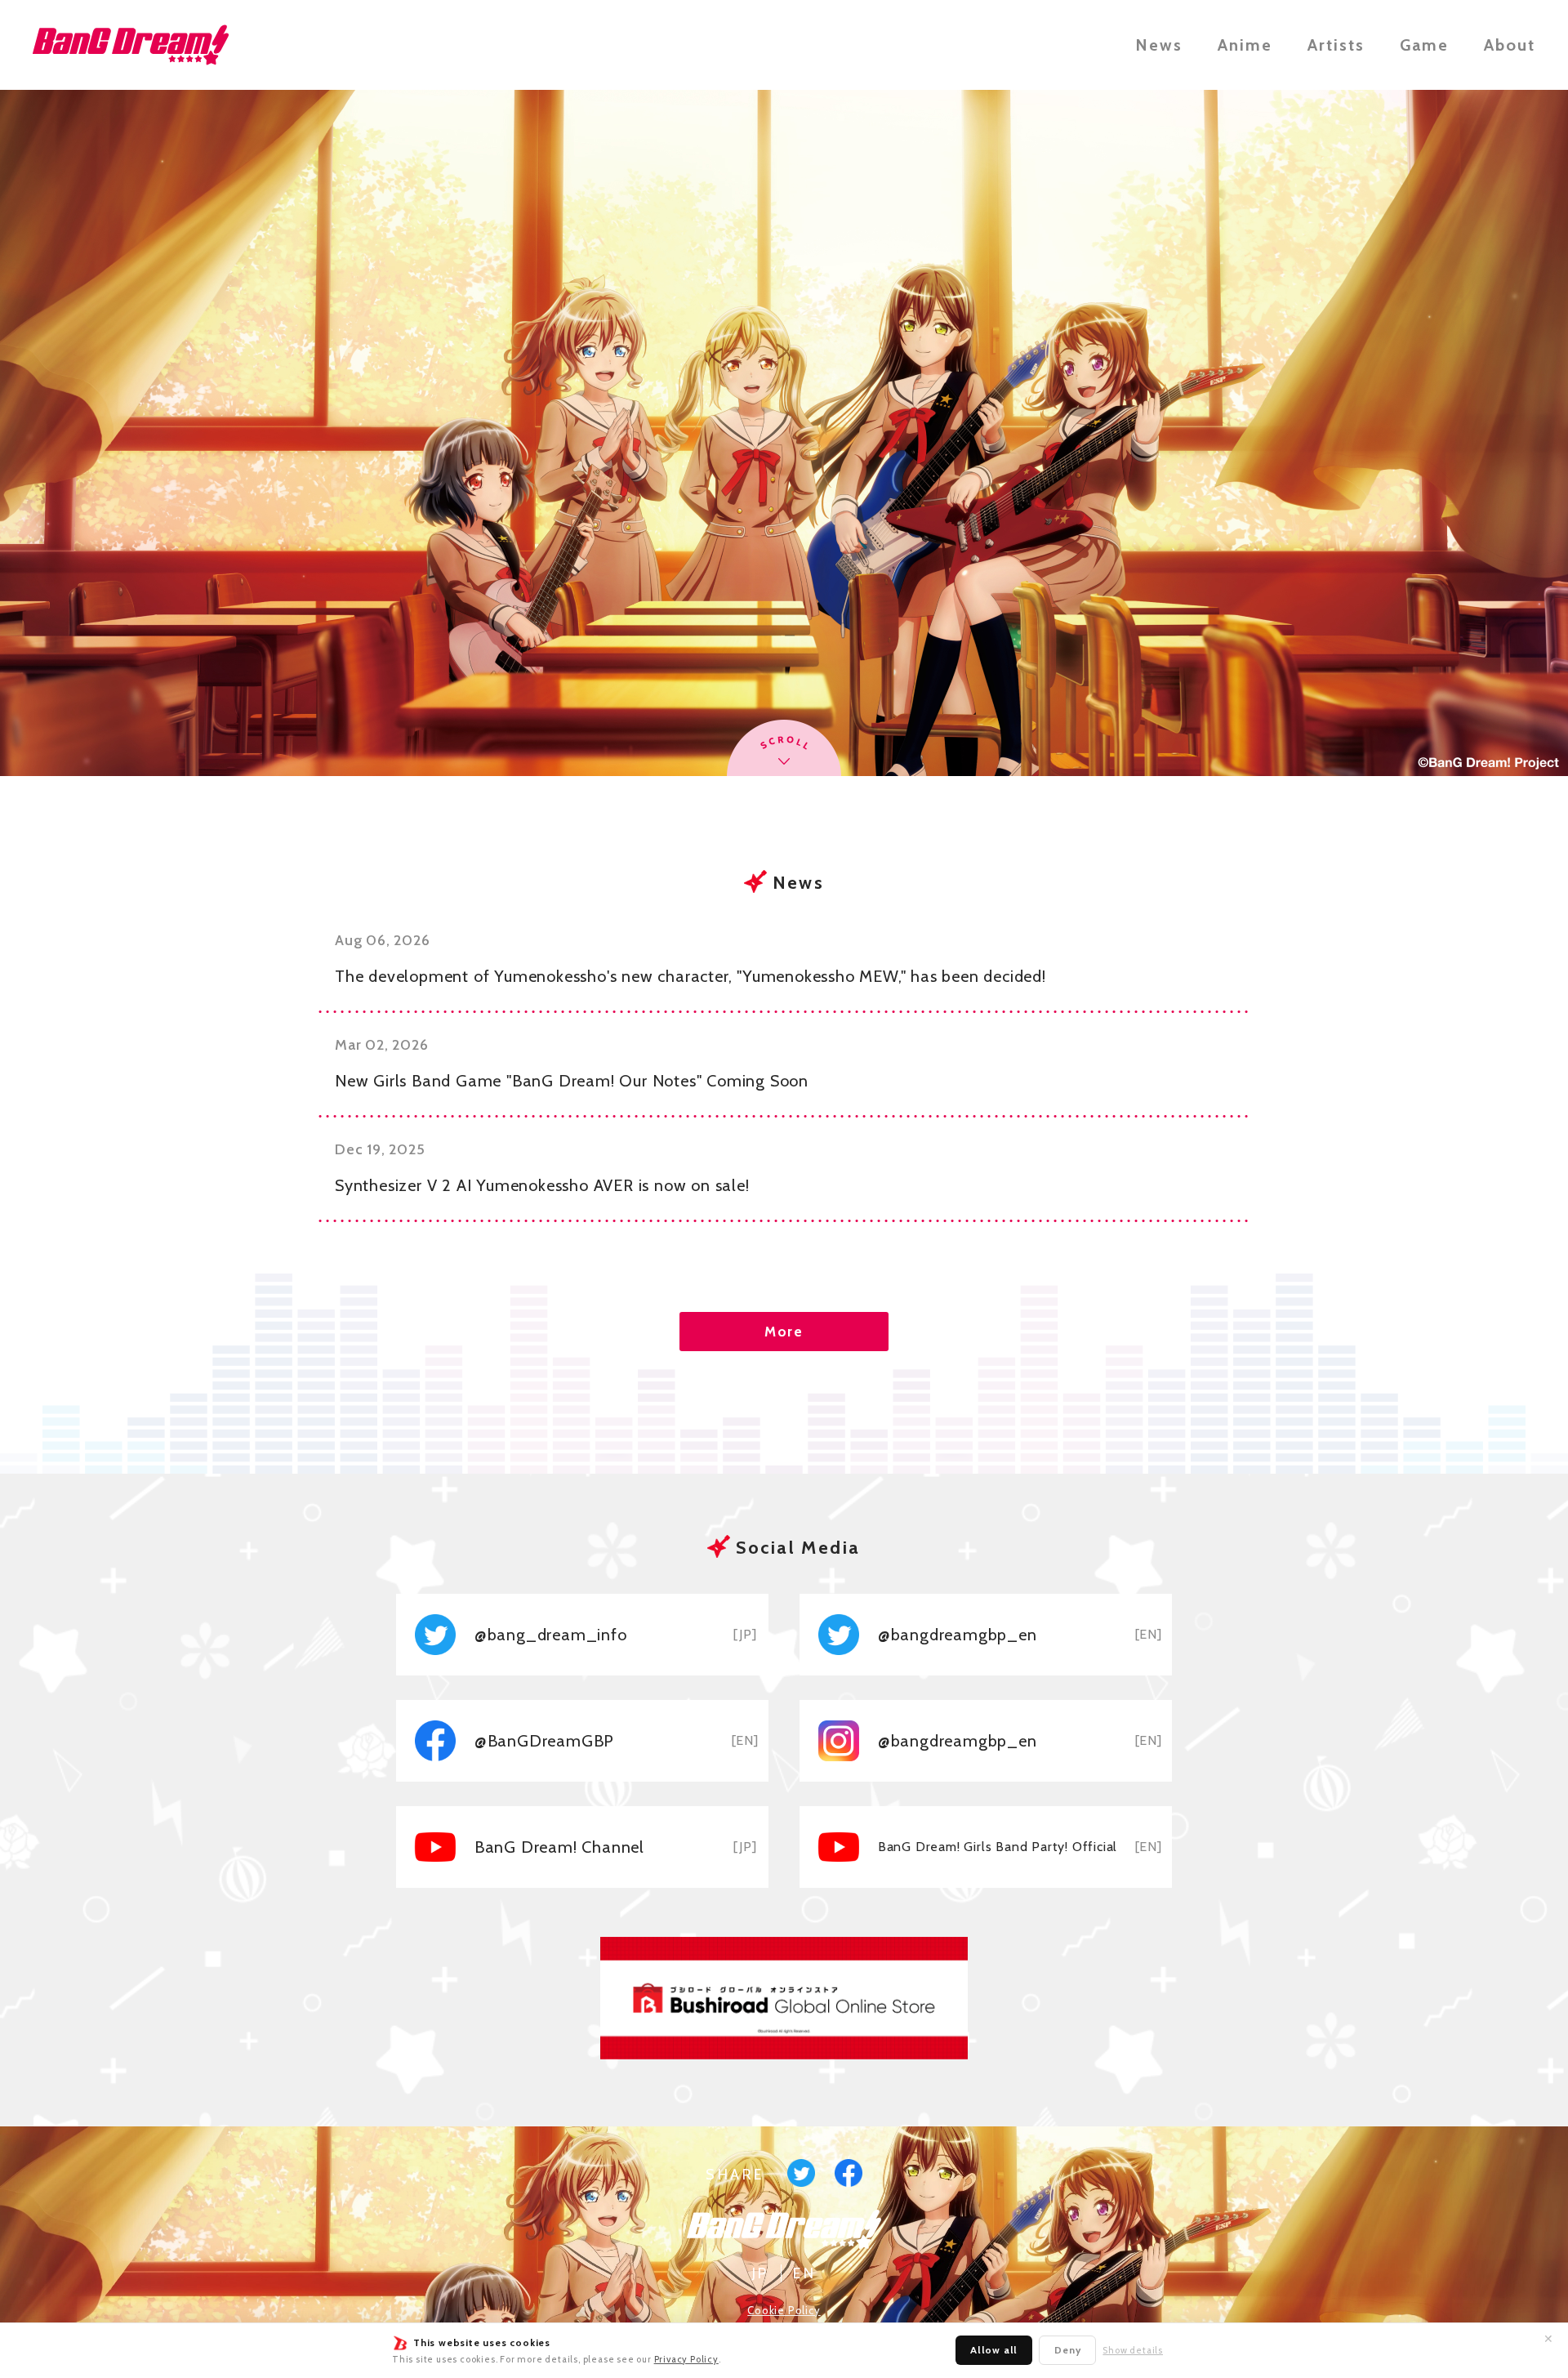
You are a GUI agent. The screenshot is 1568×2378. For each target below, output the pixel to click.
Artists (1336, 45)
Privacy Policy (686, 2359)
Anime (1245, 45)
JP (761, 2273)
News (1159, 45)
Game (1424, 45)
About (1510, 45)
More (784, 1332)
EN (804, 2273)
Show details (1133, 2351)
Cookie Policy (784, 2311)
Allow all (994, 2350)
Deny (1067, 2350)
